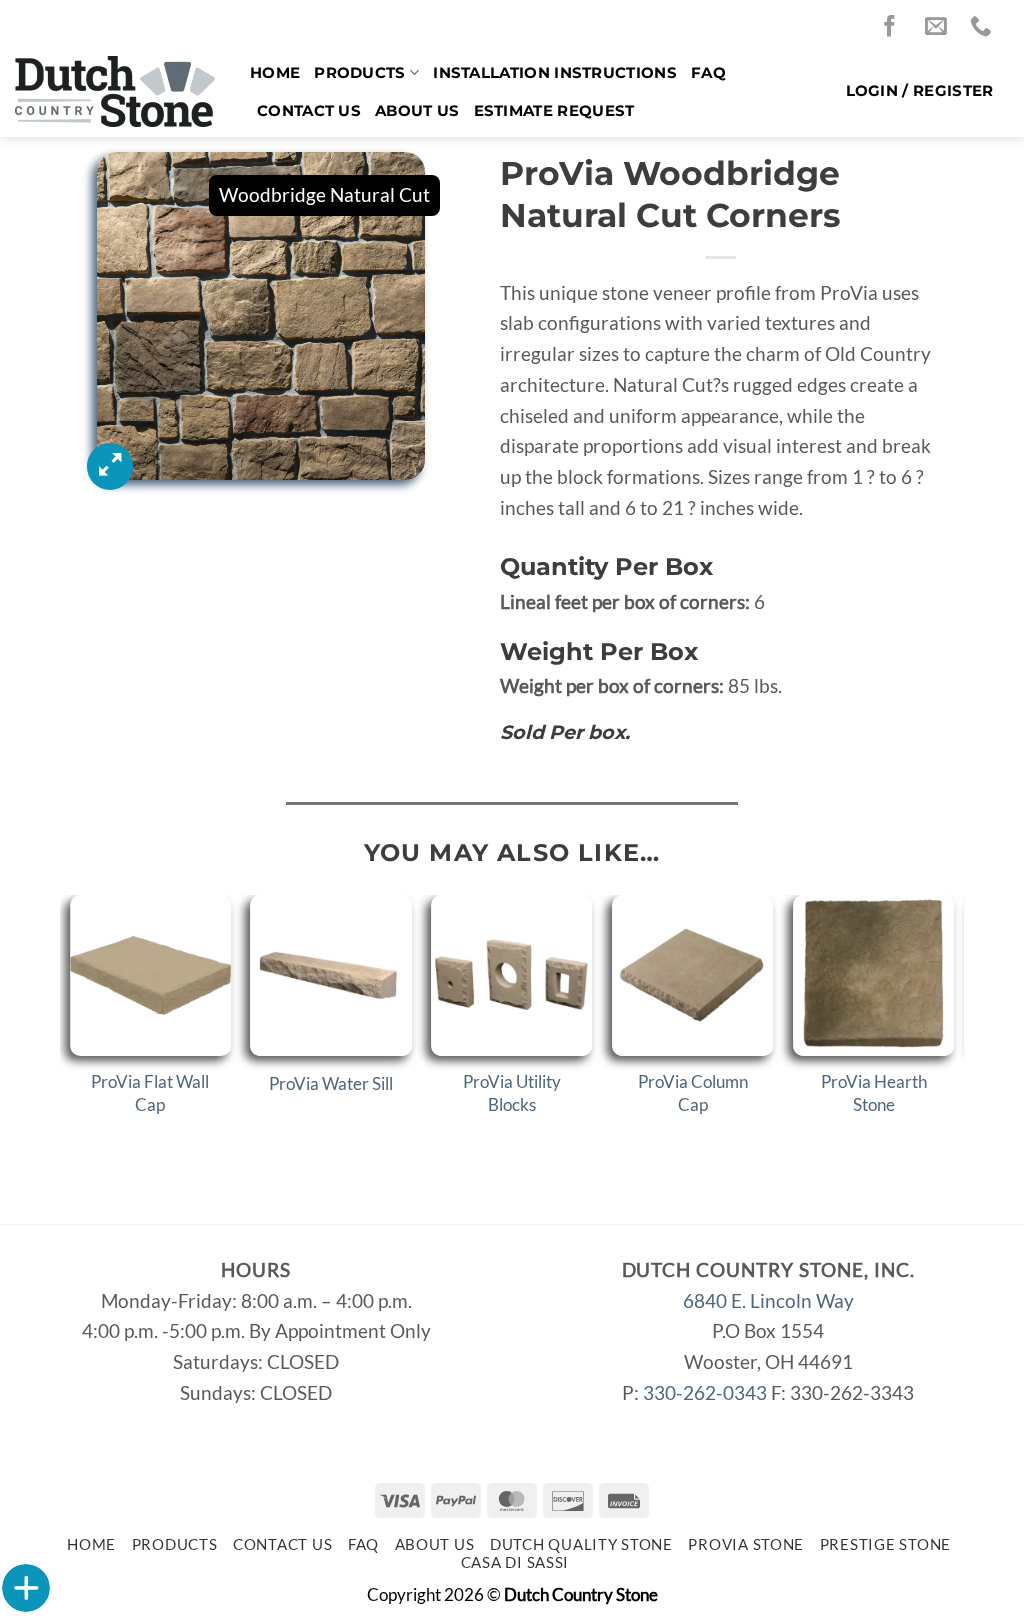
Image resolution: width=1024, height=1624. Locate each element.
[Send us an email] (941, 27)
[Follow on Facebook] (895, 27)
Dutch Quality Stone (581, 1544)
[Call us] (986, 27)
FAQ (708, 72)
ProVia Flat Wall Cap (150, 1092)
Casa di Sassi (515, 1562)
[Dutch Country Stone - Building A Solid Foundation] (117, 91)
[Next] (953, 1027)
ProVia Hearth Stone (874, 1092)
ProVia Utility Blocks (512, 1092)
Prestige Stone (885, 1544)
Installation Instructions (555, 72)
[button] (920, 91)
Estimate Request (554, 110)
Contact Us (309, 110)
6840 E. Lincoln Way (768, 1300)
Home (275, 72)
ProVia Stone (746, 1544)
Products (359, 72)
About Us (417, 110)
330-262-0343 (705, 1392)
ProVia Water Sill (331, 1083)
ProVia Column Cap (693, 1092)
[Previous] (71, 1027)
